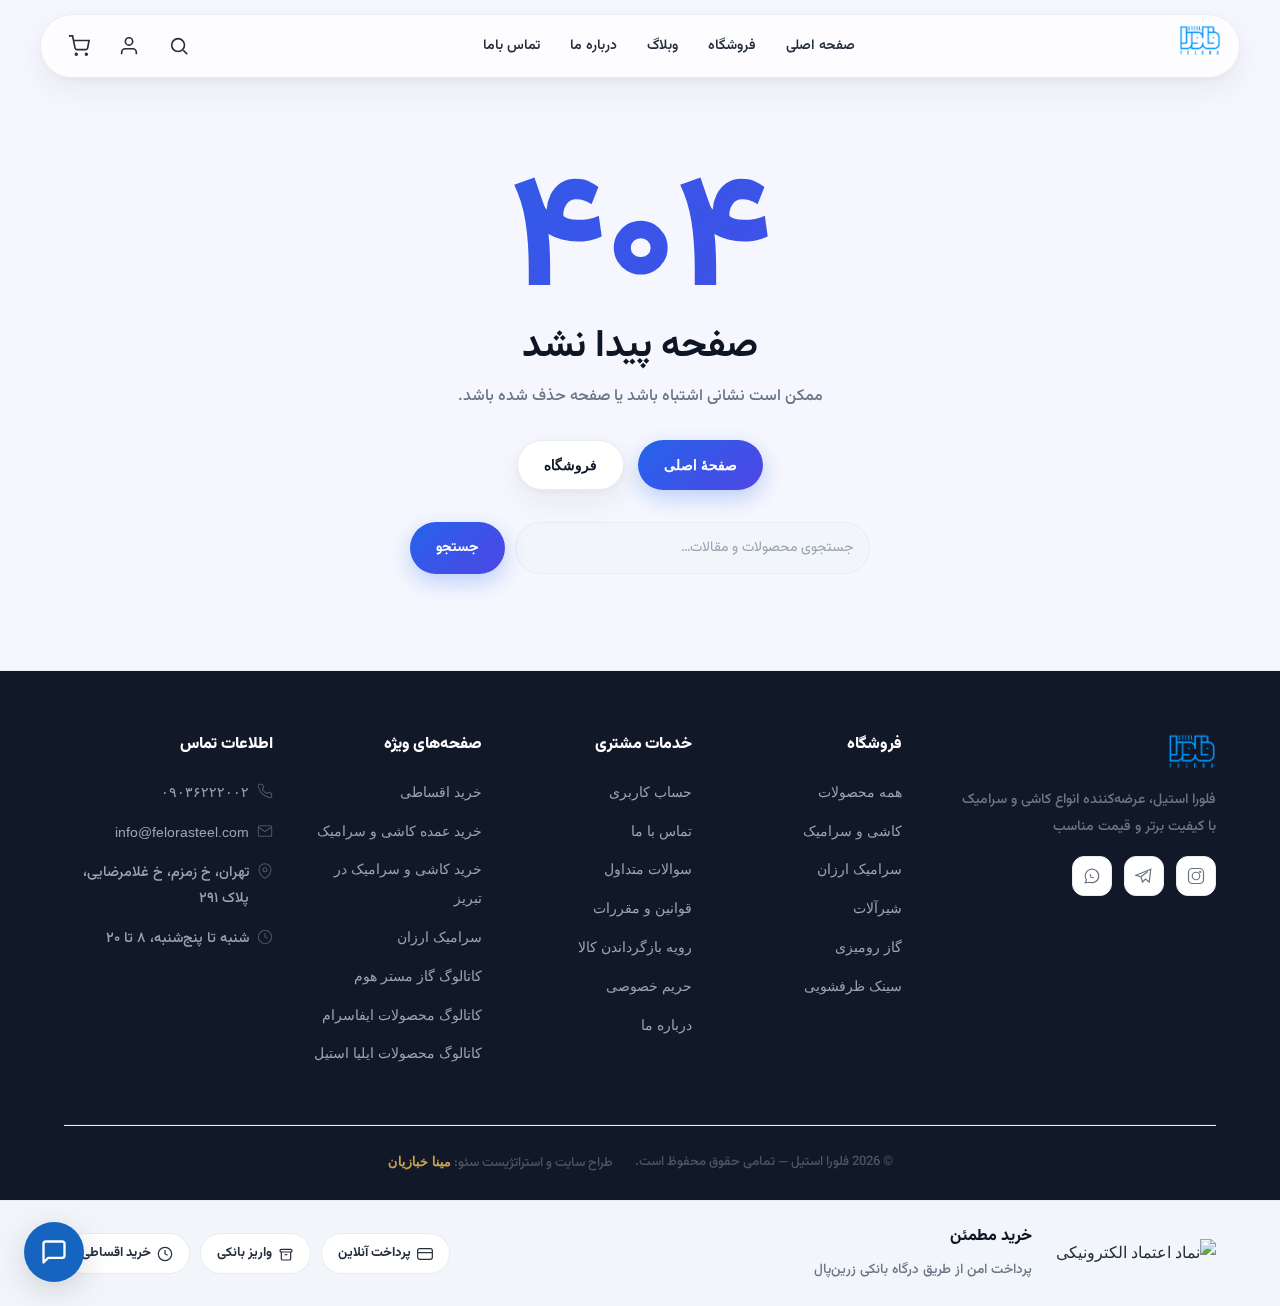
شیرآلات (877, 908)
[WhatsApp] (1092, 876)
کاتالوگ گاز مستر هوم (418, 976)
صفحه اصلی (820, 46)
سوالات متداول (648, 869)
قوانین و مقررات (642, 908)
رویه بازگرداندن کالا (635, 947)
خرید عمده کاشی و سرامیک (399, 831)
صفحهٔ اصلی (700, 465)
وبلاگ (662, 46)
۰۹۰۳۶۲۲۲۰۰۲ (205, 792)
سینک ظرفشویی (853, 986)
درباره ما (593, 46)
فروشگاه (732, 46)
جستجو (457, 548)
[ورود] (129, 46)
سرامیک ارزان (859, 869)
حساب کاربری (650, 792)
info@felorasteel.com (182, 832)
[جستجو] (179, 46)
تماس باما (511, 46)
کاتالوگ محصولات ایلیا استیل (398, 1053)
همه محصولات (860, 792)
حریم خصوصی (649, 986)
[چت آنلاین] (54, 1252)
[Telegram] (1144, 876)
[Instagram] (1196, 876)
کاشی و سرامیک (852, 831)
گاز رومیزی (868, 947)
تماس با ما (661, 831)
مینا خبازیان (419, 1161)
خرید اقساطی (441, 792)
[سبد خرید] (79, 46)
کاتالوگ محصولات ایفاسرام (402, 1015)
